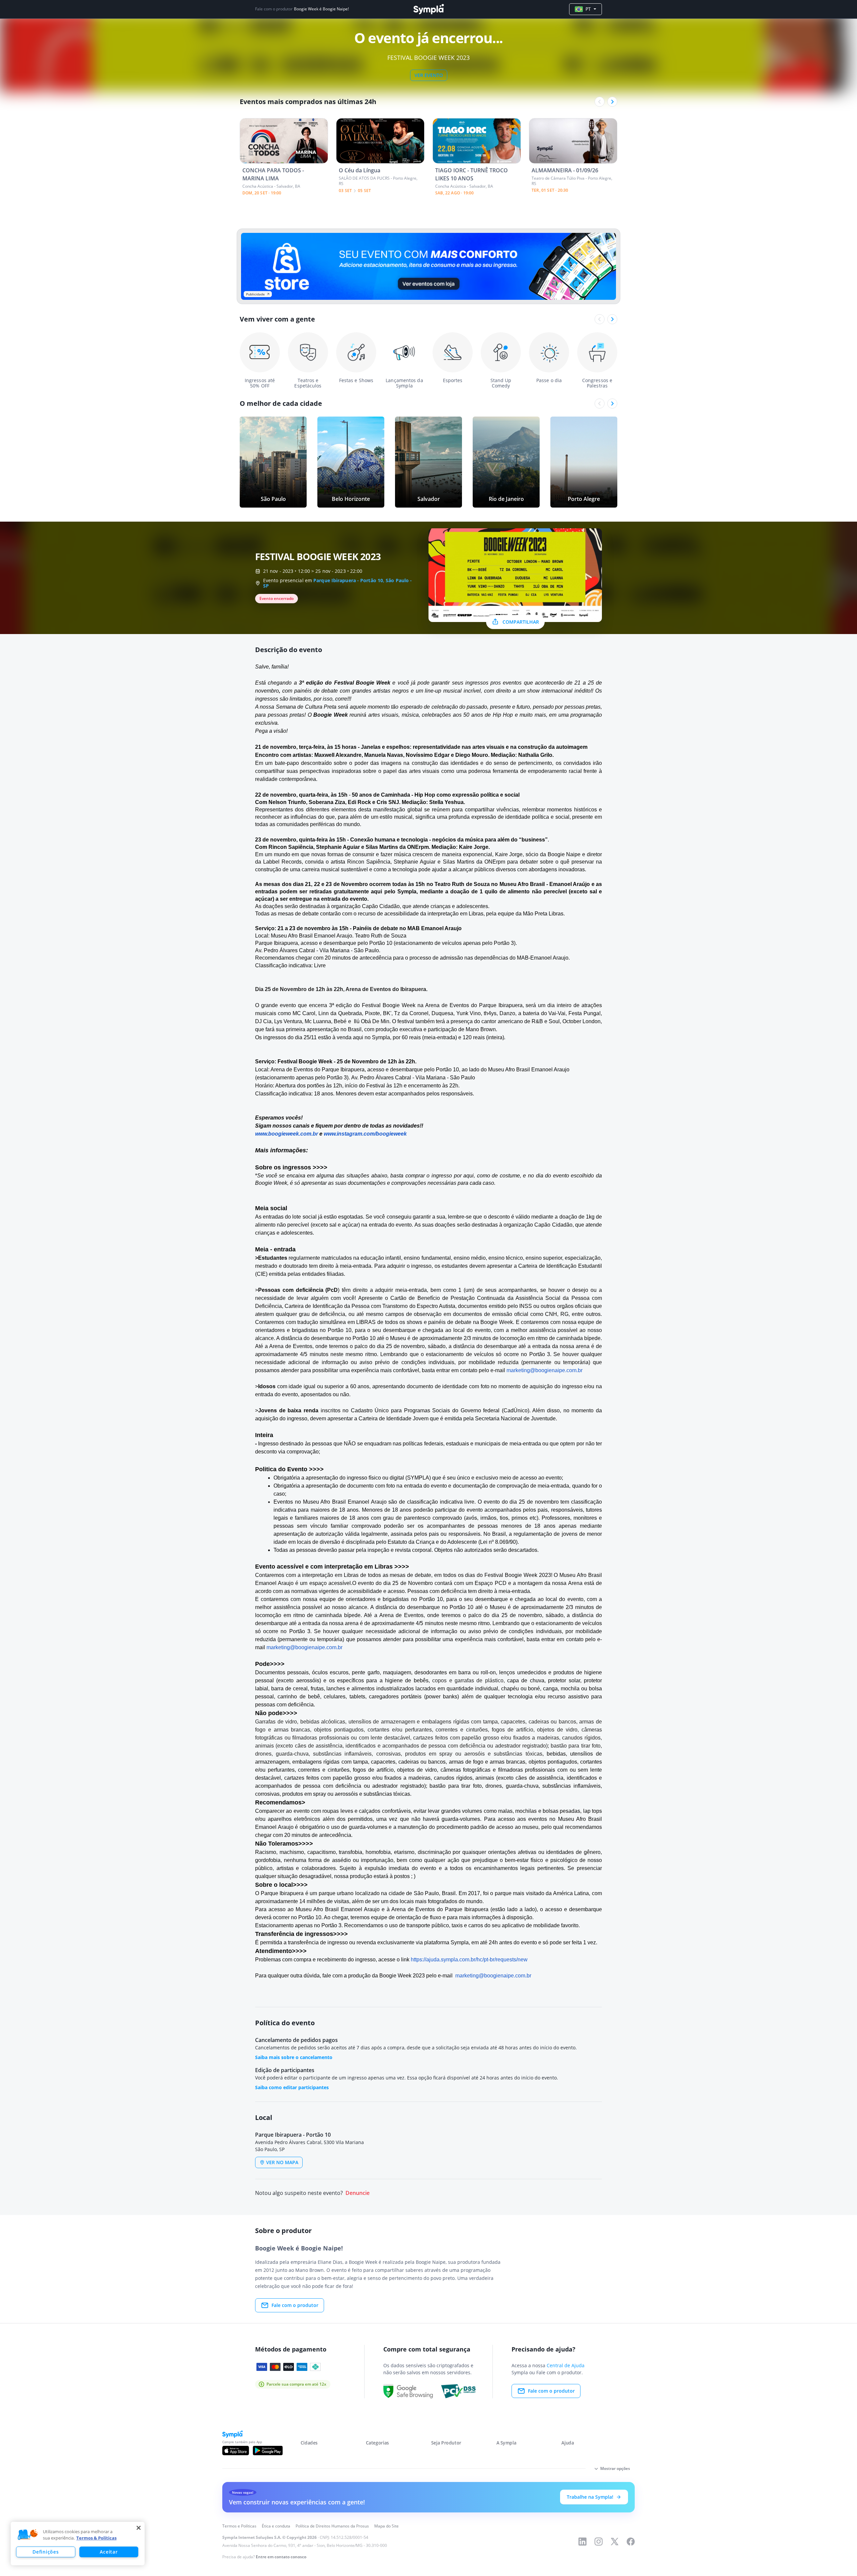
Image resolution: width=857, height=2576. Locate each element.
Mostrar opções (615, 2468)
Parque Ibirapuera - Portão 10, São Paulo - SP (337, 583)
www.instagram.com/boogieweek (365, 1134)
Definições (46, 2552)
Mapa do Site (386, 2526)
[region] (78, 2544)
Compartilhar (521, 622)
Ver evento (429, 75)
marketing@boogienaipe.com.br (544, 1370)
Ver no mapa (282, 2162)
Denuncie (358, 2193)
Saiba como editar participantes (292, 2087)
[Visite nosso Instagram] (599, 2542)
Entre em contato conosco (281, 2557)
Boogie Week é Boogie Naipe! (321, 9)
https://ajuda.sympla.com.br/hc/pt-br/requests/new (469, 1960)
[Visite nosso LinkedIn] (582, 2542)
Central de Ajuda (566, 2365)
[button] (28, 2535)
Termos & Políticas (96, 2538)
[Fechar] (139, 2528)
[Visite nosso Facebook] (631, 2542)
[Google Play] (268, 2451)
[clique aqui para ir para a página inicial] (428, 9)
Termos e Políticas (239, 2526)
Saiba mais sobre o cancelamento (294, 2057)
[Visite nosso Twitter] (615, 2542)
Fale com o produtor (295, 2305)
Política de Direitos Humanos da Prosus (332, 2526)
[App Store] (236, 2451)
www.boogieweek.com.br (287, 1134)
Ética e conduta (276, 2526)
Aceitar (109, 2552)
